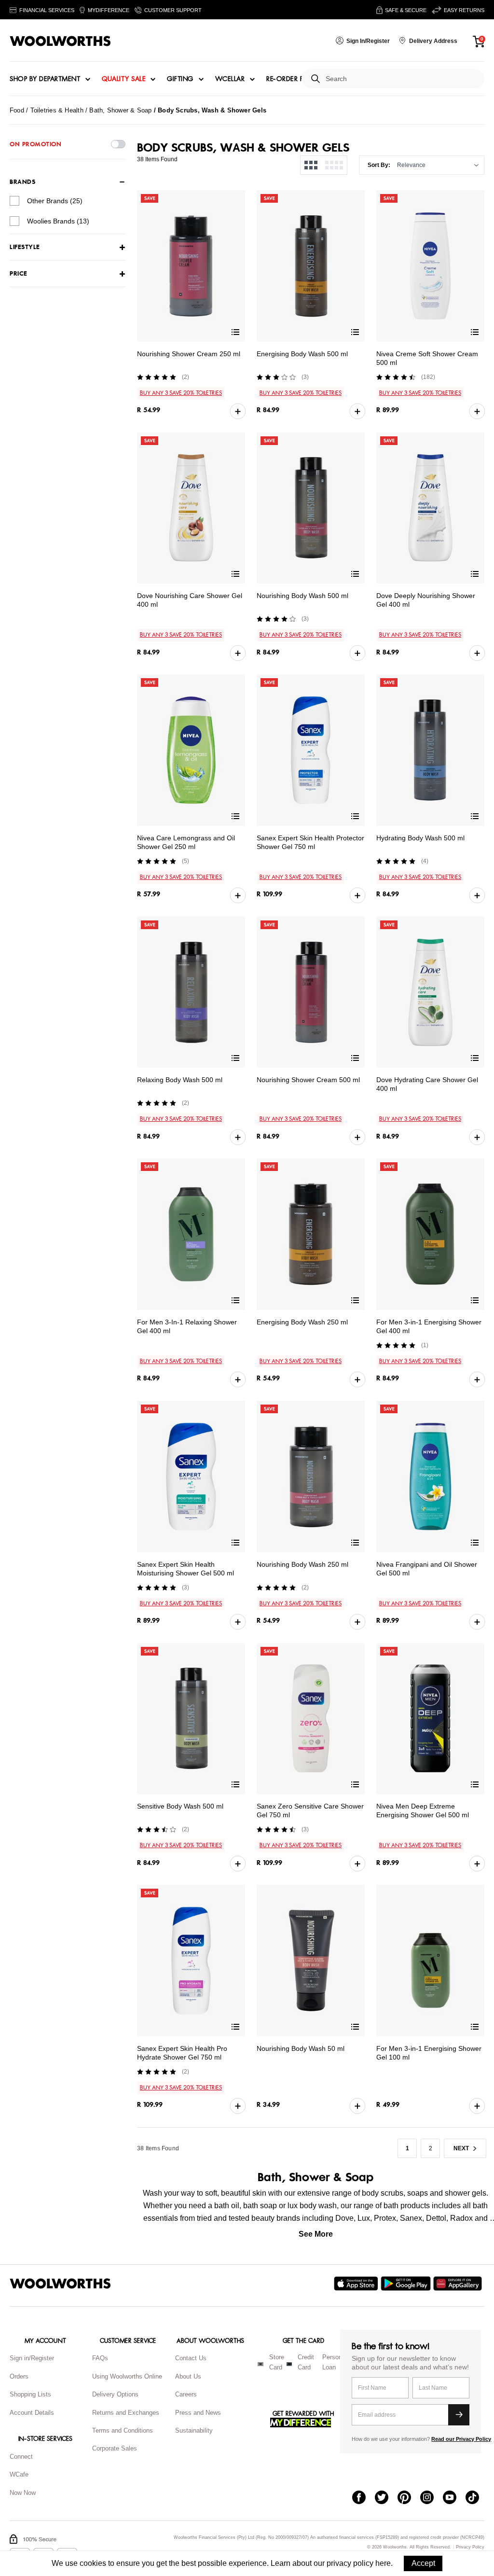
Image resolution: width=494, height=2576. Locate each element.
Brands (22, 182)
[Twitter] (386, 2498)
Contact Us (191, 2358)
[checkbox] (14, 201)
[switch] (118, 144)
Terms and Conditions (123, 2430)
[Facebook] (364, 2498)
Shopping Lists (30, 2394)
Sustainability (194, 2430)
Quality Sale (123, 79)
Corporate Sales (115, 2448)
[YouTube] (454, 2498)
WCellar (230, 79)
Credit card (306, 2362)
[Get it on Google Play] (407, 2284)
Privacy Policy (470, 2547)
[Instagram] (432, 2498)
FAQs (100, 2358)
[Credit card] (289, 2364)
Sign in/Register (32, 2358)
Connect (21, 2457)
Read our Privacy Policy (461, 2439)
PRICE (19, 274)
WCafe (19, 2474)
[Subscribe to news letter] (459, 2415)
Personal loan (335, 2362)
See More (316, 2234)
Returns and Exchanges (126, 2413)
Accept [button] (423, 2563)
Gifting (180, 79)
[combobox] (401, 79)
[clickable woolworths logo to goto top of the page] (60, 2284)
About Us (188, 2376)
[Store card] (261, 2364)
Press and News (198, 2413)
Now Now (23, 2493)
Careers (186, 2394)
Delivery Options (115, 2394)
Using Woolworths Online (127, 2376)
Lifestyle (25, 247)
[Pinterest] (409, 2498)
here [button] (383, 2563)
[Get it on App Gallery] (459, 2284)
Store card (277, 2362)
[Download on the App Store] (357, 2284)
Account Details (32, 2413)
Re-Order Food (293, 79)
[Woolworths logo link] (60, 41)
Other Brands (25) (55, 201)
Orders (19, 2376)
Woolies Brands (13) (58, 221)
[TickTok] (477, 2498)
